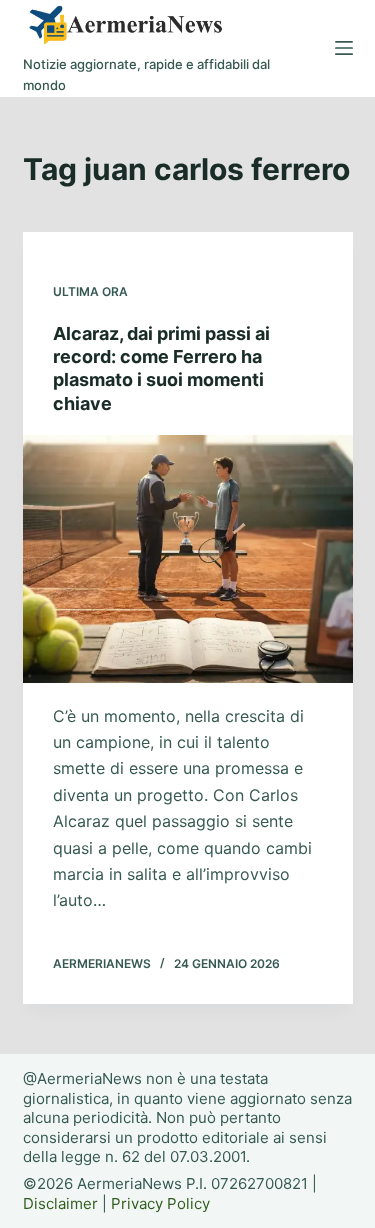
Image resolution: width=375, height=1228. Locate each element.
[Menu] (344, 48)
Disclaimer (60, 1203)
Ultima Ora (90, 291)
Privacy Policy (160, 1203)
